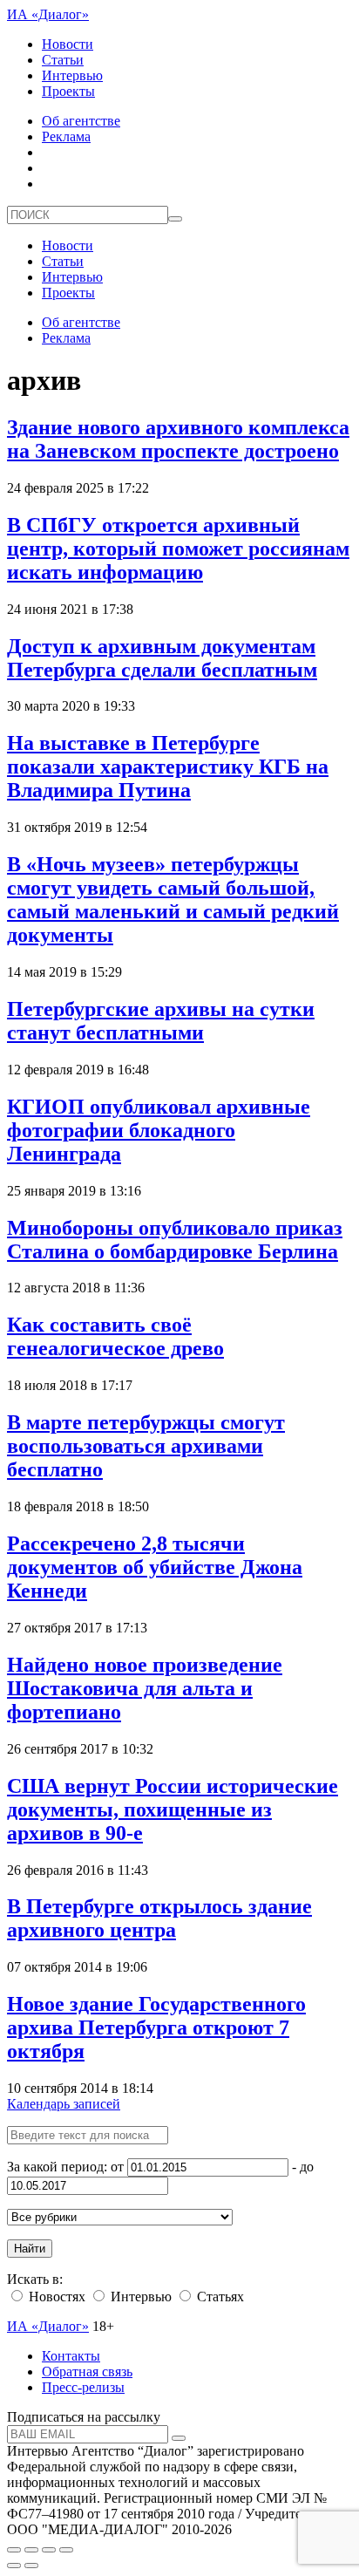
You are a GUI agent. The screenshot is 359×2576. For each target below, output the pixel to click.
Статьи (63, 60)
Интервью (72, 75)
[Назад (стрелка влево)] (14, 2566)
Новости (68, 44)
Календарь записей (64, 2104)
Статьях (219, 2297)
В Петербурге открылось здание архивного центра (159, 1918)
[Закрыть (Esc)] (14, 2550)
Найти (30, 2249)
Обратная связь (87, 2372)
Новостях (55, 2297)
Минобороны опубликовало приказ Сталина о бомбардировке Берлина (175, 1240)
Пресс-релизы (83, 2387)
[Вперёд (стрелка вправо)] (31, 2566)
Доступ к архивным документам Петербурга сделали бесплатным (162, 658)
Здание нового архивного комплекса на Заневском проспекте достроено (178, 439)
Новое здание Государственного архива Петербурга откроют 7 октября (156, 2027)
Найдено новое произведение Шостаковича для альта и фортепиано (145, 1688)
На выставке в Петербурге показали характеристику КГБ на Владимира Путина (168, 767)
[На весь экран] (49, 2550)
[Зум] (66, 2550)
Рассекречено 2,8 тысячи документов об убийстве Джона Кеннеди (155, 1567)
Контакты (71, 2356)
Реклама (66, 136)
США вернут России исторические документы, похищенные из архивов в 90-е (173, 1809)
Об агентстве (81, 121)
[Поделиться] (31, 2550)
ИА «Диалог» (48, 14)
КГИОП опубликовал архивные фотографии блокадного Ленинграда (159, 1130)
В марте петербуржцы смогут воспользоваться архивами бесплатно (146, 1446)
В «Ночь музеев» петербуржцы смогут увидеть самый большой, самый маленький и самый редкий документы (173, 900)
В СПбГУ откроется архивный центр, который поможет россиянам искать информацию (178, 549)
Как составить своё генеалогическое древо (115, 1336)
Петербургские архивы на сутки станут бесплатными (161, 1021)
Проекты (68, 91)
